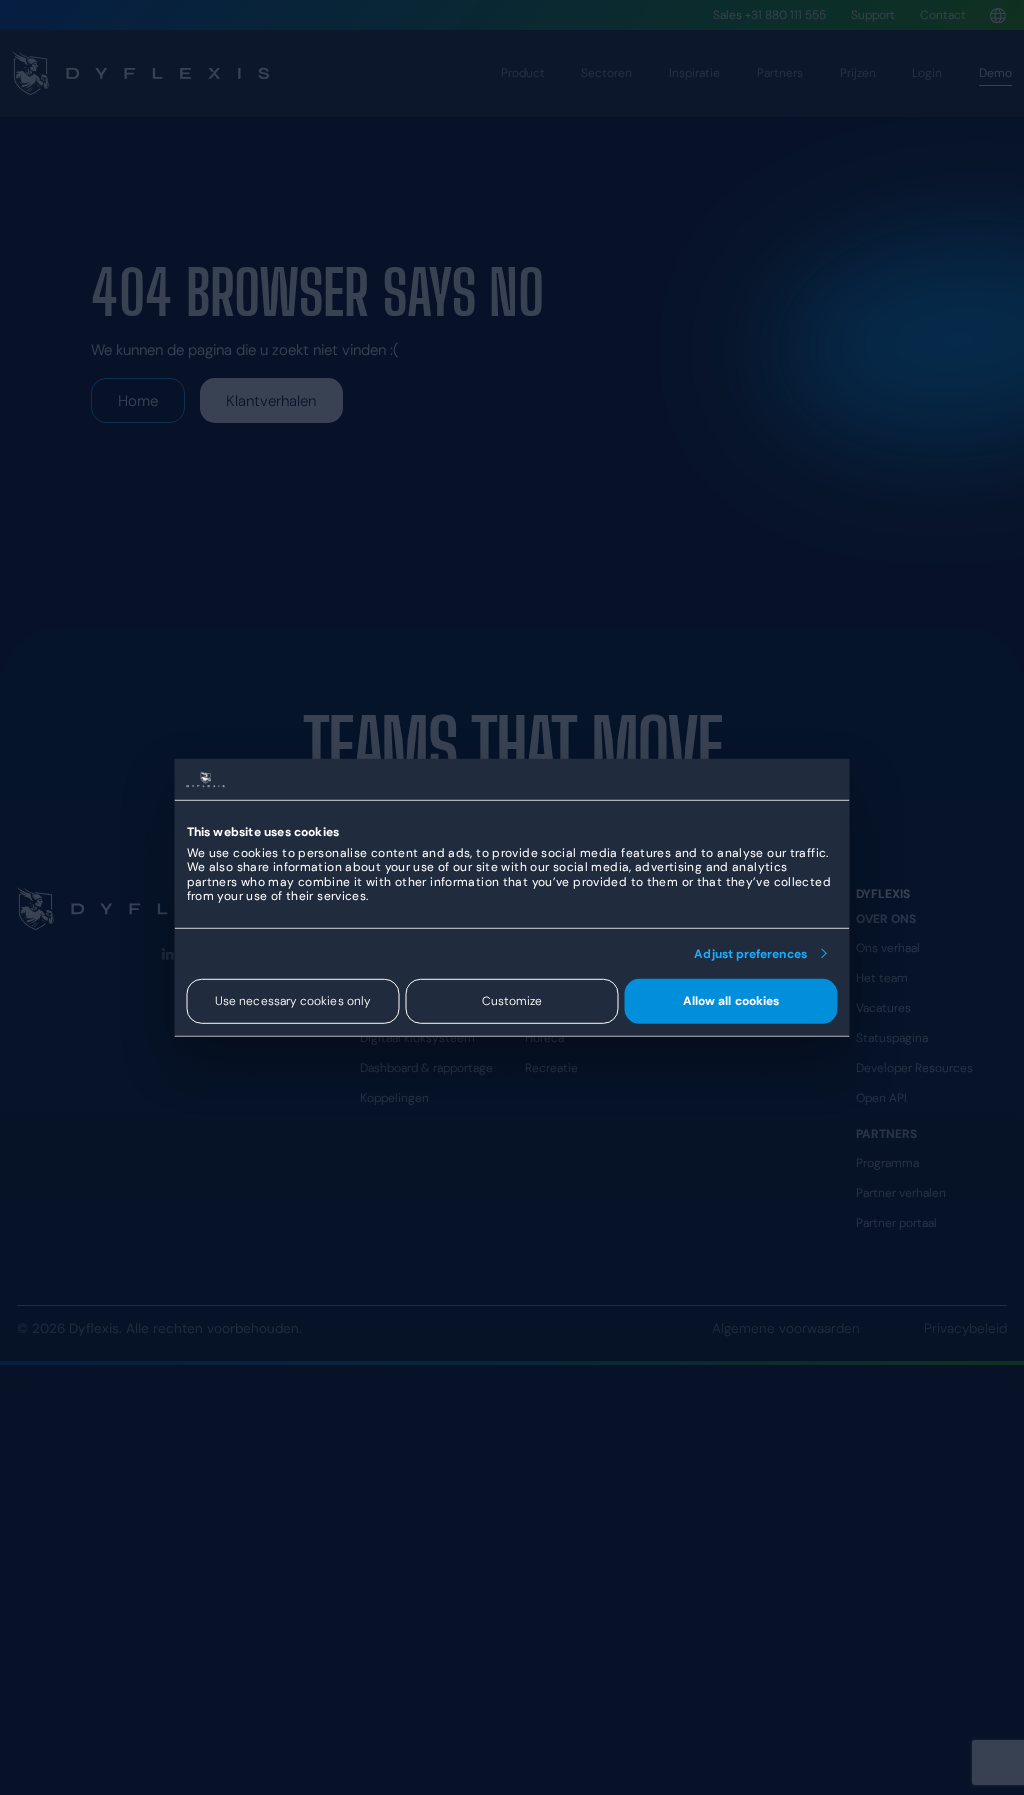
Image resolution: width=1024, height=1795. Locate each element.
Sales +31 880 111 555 (769, 15)
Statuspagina (892, 1038)
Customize (512, 1001)
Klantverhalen (271, 401)
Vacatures (883, 1008)
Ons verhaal (888, 948)
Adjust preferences (750, 953)
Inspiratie (694, 73)
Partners (780, 73)
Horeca (544, 1038)
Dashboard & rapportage (426, 1068)
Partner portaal (896, 1223)
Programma (887, 1163)
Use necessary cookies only (293, 1001)
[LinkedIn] (168, 954)
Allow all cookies (731, 1001)
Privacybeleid (965, 1329)
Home (138, 401)
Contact (943, 15)
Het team (882, 978)
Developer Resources (914, 1068)
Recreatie (551, 1068)
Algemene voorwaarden (786, 1329)
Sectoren (606, 73)
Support (873, 15)
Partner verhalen (901, 1193)
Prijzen (858, 73)
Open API (881, 1098)
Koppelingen (394, 1098)
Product (523, 73)
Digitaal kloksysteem (417, 1038)
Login (927, 73)
